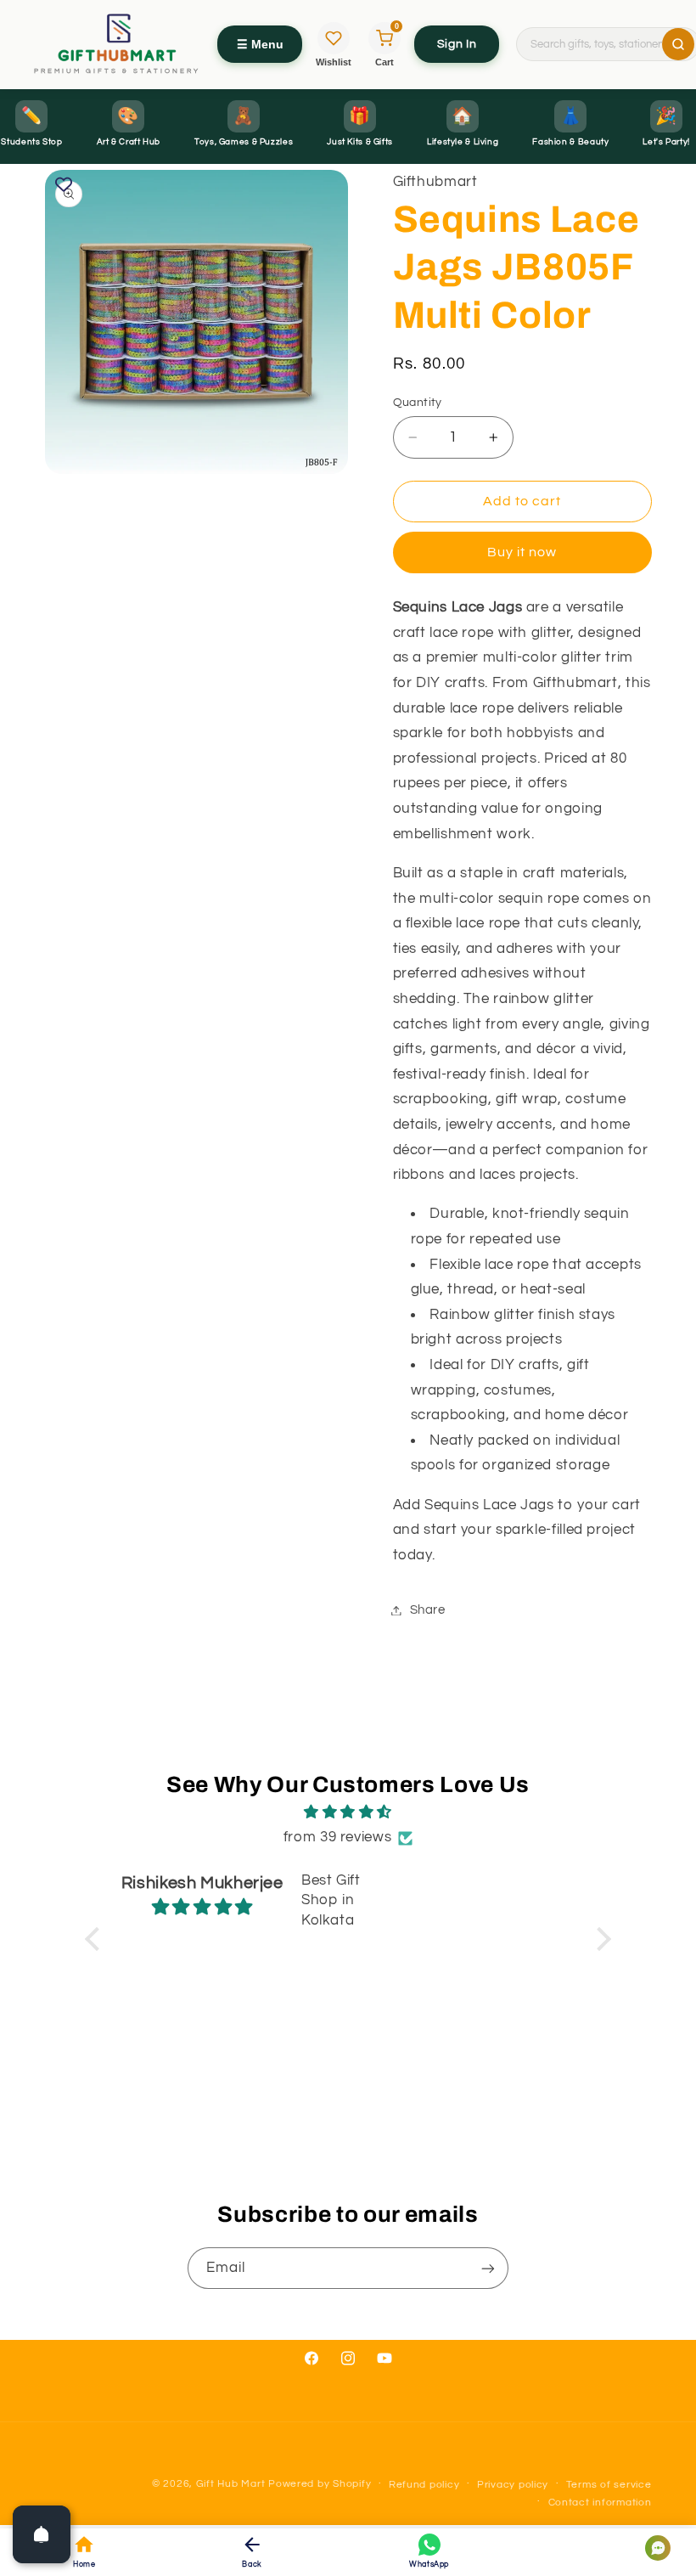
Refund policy (424, 2485)
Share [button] (428, 1610)
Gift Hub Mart (231, 2484)
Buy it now (522, 552)
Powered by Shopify (320, 2484)
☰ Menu (260, 44)
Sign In (457, 44)
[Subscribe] (488, 2268)
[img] (348, 1813)
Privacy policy (513, 2485)
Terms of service (609, 2485)
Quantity (418, 403)
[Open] (42, 2534)
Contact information (600, 2503)
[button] (97, 1939)
